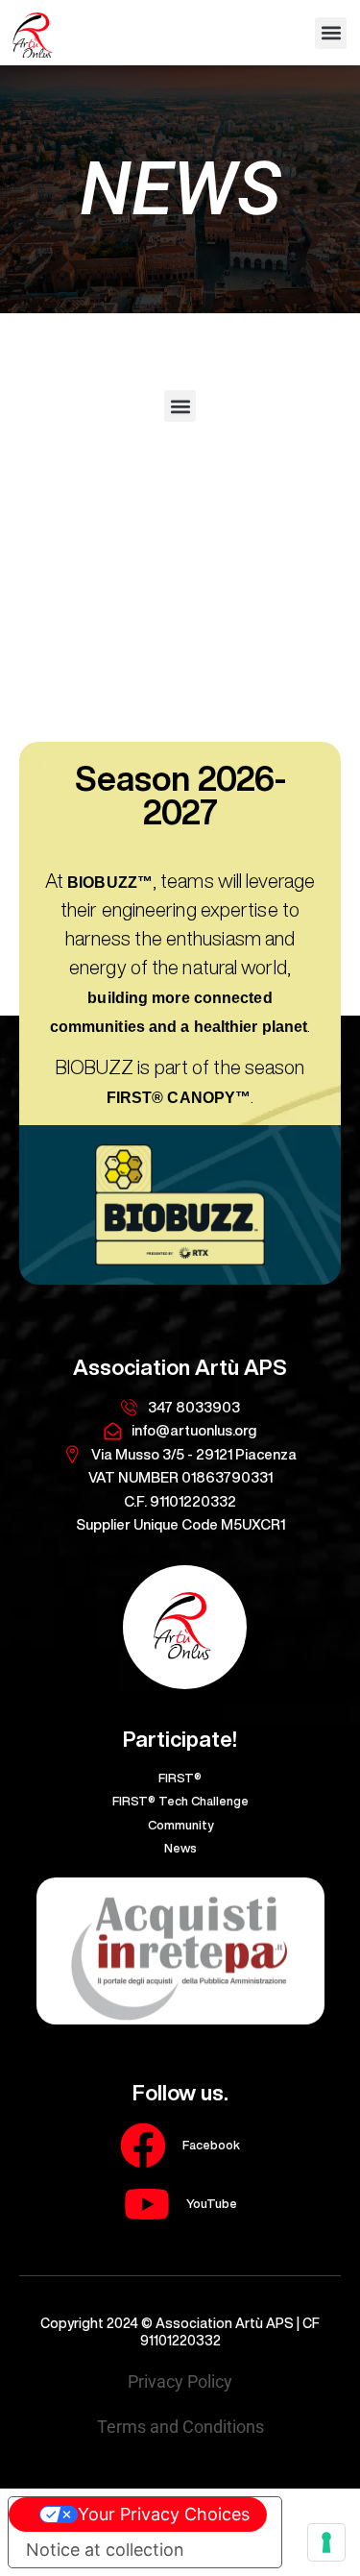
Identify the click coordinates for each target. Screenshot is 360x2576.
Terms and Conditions (180, 2427)
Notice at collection (105, 2550)
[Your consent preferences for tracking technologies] (326, 2542)
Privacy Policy (180, 2381)
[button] (331, 33)
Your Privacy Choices (164, 2514)
